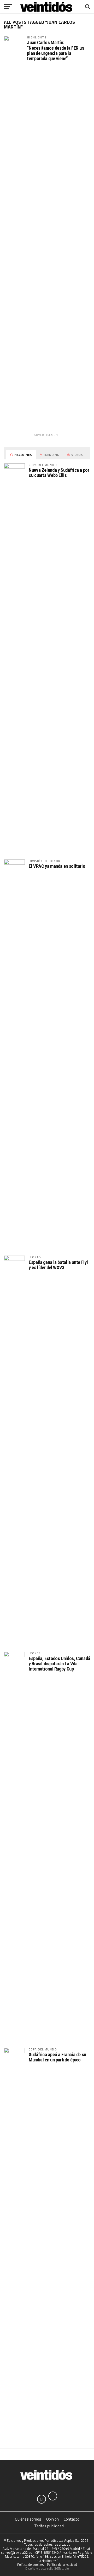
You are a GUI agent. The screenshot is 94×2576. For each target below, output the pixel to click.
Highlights (37, 37)
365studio (62, 2568)
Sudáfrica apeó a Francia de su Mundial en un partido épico (57, 2057)
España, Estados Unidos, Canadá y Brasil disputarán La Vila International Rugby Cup (59, 1664)
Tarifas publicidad (49, 2526)
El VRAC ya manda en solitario (57, 866)
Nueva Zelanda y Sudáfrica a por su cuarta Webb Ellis (59, 473)
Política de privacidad (62, 2564)
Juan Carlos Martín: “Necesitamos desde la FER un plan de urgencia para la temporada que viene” (55, 51)
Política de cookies (31, 2564)
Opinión (52, 2519)
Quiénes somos (28, 2519)
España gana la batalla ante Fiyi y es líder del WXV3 (58, 1265)
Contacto (72, 2519)
